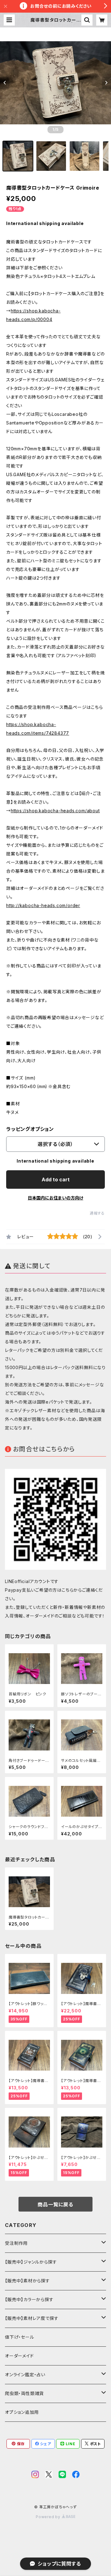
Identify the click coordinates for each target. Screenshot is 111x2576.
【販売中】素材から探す (27, 2281)
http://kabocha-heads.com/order (43, 905)
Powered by (49, 2517)
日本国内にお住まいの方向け (55, 1198)
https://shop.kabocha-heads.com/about (55, 811)
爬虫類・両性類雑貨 (24, 2393)
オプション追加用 (22, 2412)
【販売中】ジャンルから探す (31, 2262)
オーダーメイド (19, 2356)
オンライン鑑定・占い (25, 2375)
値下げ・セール (20, 2337)
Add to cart (56, 1179)
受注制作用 (16, 2243)
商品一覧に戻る (55, 2204)
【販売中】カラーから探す (29, 2299)
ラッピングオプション (30, 1129)
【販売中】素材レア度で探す (32, 2318)
